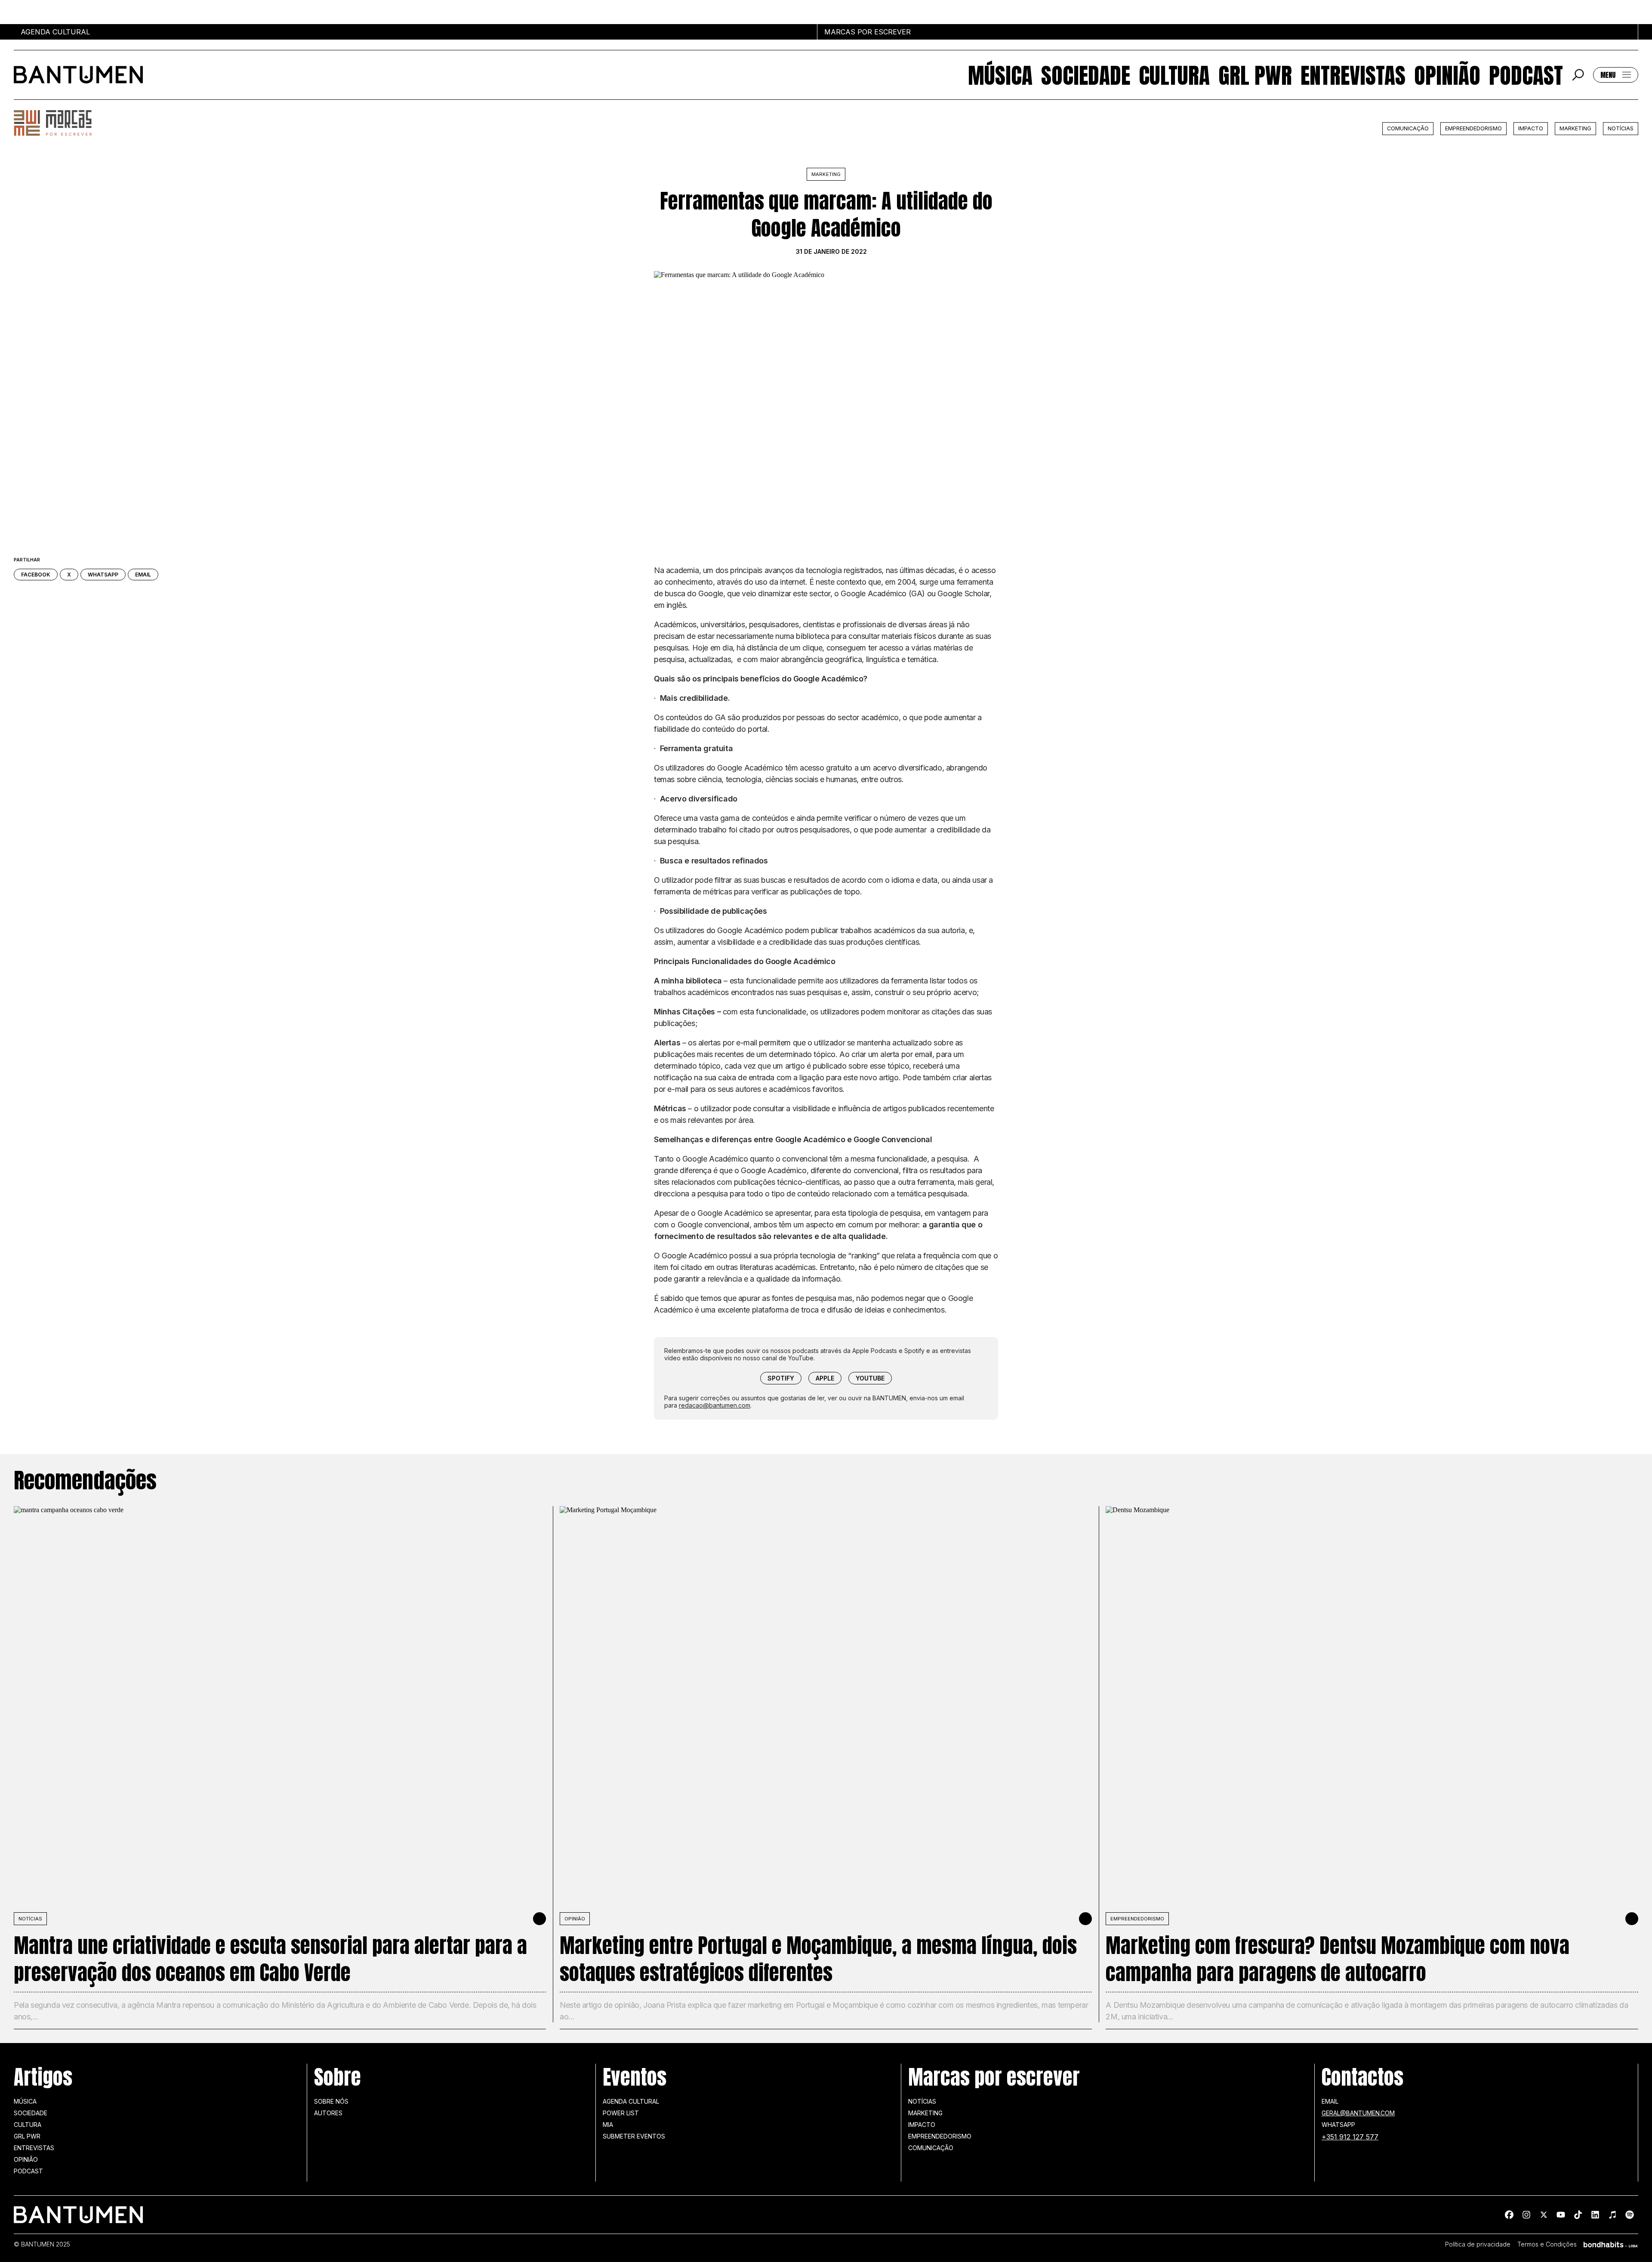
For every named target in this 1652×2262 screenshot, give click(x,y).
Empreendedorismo (1473, 128)
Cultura (1174, 75)
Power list (621, 2113)
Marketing (1575, 128)
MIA (608, 2125)
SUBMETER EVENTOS (634, 2136)
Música (1000, 75)
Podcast (1526, 75)
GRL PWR (1255, 75)
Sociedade (1086, 75)
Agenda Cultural (631, 2101)
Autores (328, 2113)
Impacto (1531, 128)
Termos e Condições (1547, 2244)
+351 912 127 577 (1350, 2137)
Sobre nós (331, 2101)
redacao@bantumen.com (715, 1405)
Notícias (1621, 128)
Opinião (1447, 75)
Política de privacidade (1478, 2244)
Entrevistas (1353, 75)
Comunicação (1408, 128)
